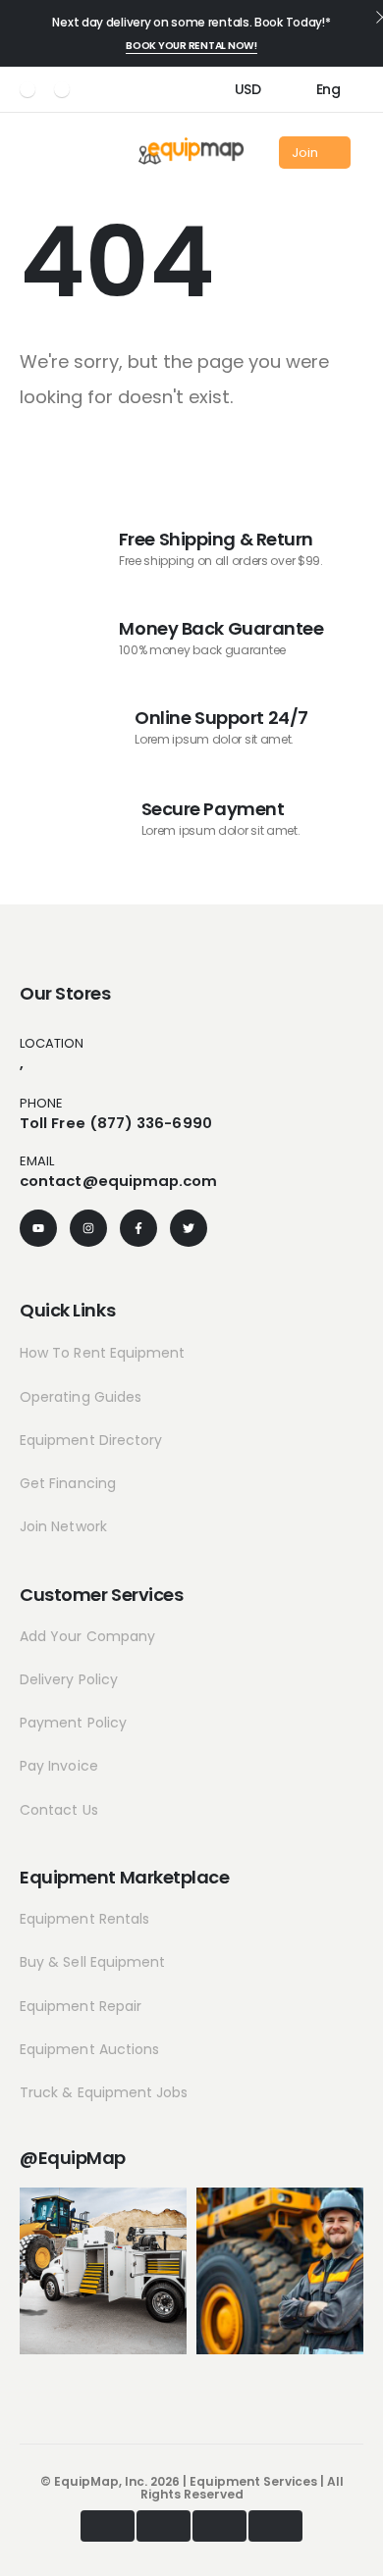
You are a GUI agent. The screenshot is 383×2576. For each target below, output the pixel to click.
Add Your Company (87, 1636)
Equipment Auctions (89, 2049)
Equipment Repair (81, 2006)
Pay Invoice (59, 1766)
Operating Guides (81, 1397)
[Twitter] (189, 1228)
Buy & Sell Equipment (92, 1962)
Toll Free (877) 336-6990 (116, 1123)
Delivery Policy (69, 1679)
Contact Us (59, 1810)
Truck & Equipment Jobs (104, 2092)
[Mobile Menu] (27, 153)
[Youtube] (27, 89)
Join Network (63, 1526)
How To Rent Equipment (102, 1353)
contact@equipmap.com (119, 1181)
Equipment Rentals (84, 1919)
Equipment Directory (91, 1440)
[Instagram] (62, 89)
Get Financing (68, 1483)
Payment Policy (73, 1723)
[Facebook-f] (138, 1228)
